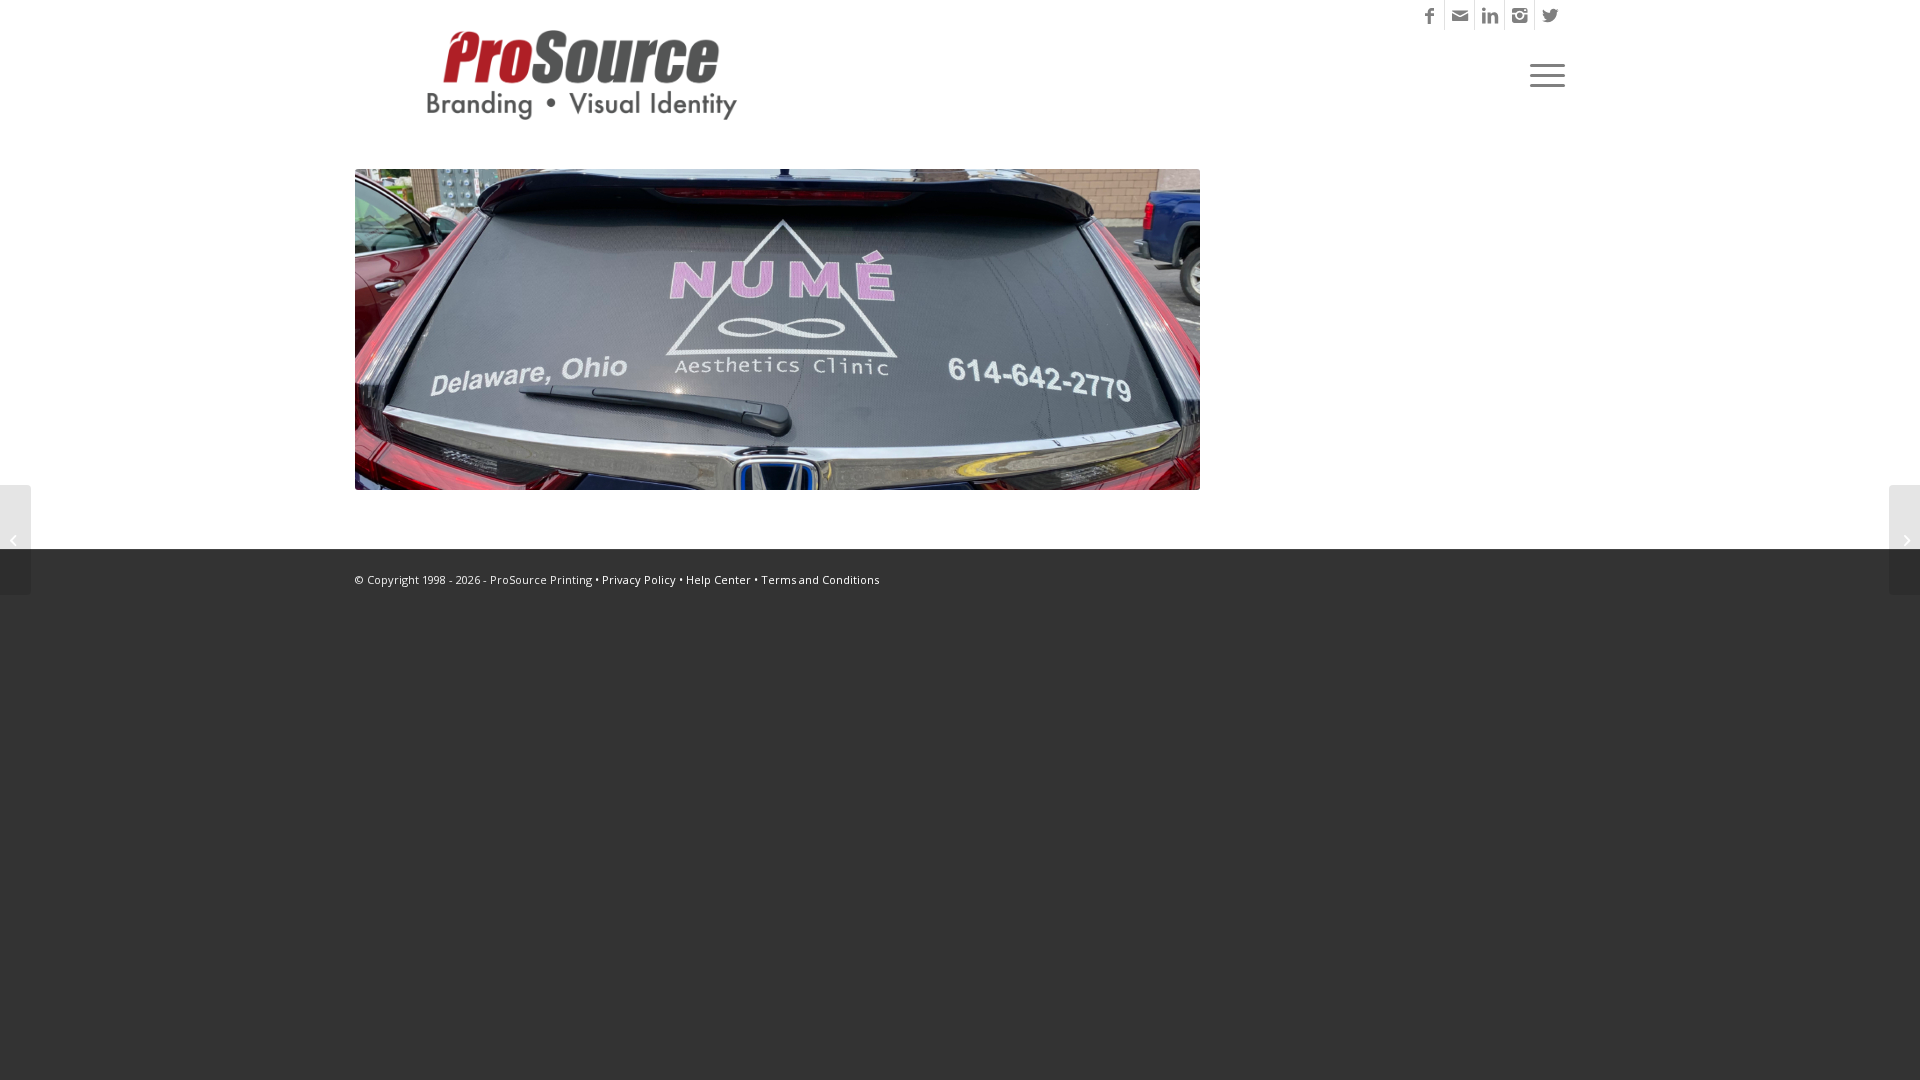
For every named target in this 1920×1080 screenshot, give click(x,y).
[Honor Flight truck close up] (15, 540)
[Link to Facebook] (1429, 15)
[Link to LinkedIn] (1489, 15)
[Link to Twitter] (1550, 15)
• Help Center (715, 579)
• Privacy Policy (635, 579)
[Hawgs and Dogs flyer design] (1904, 540)
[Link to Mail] (1459, 15)
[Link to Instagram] (1519, 15)
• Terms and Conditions (816, 579)
